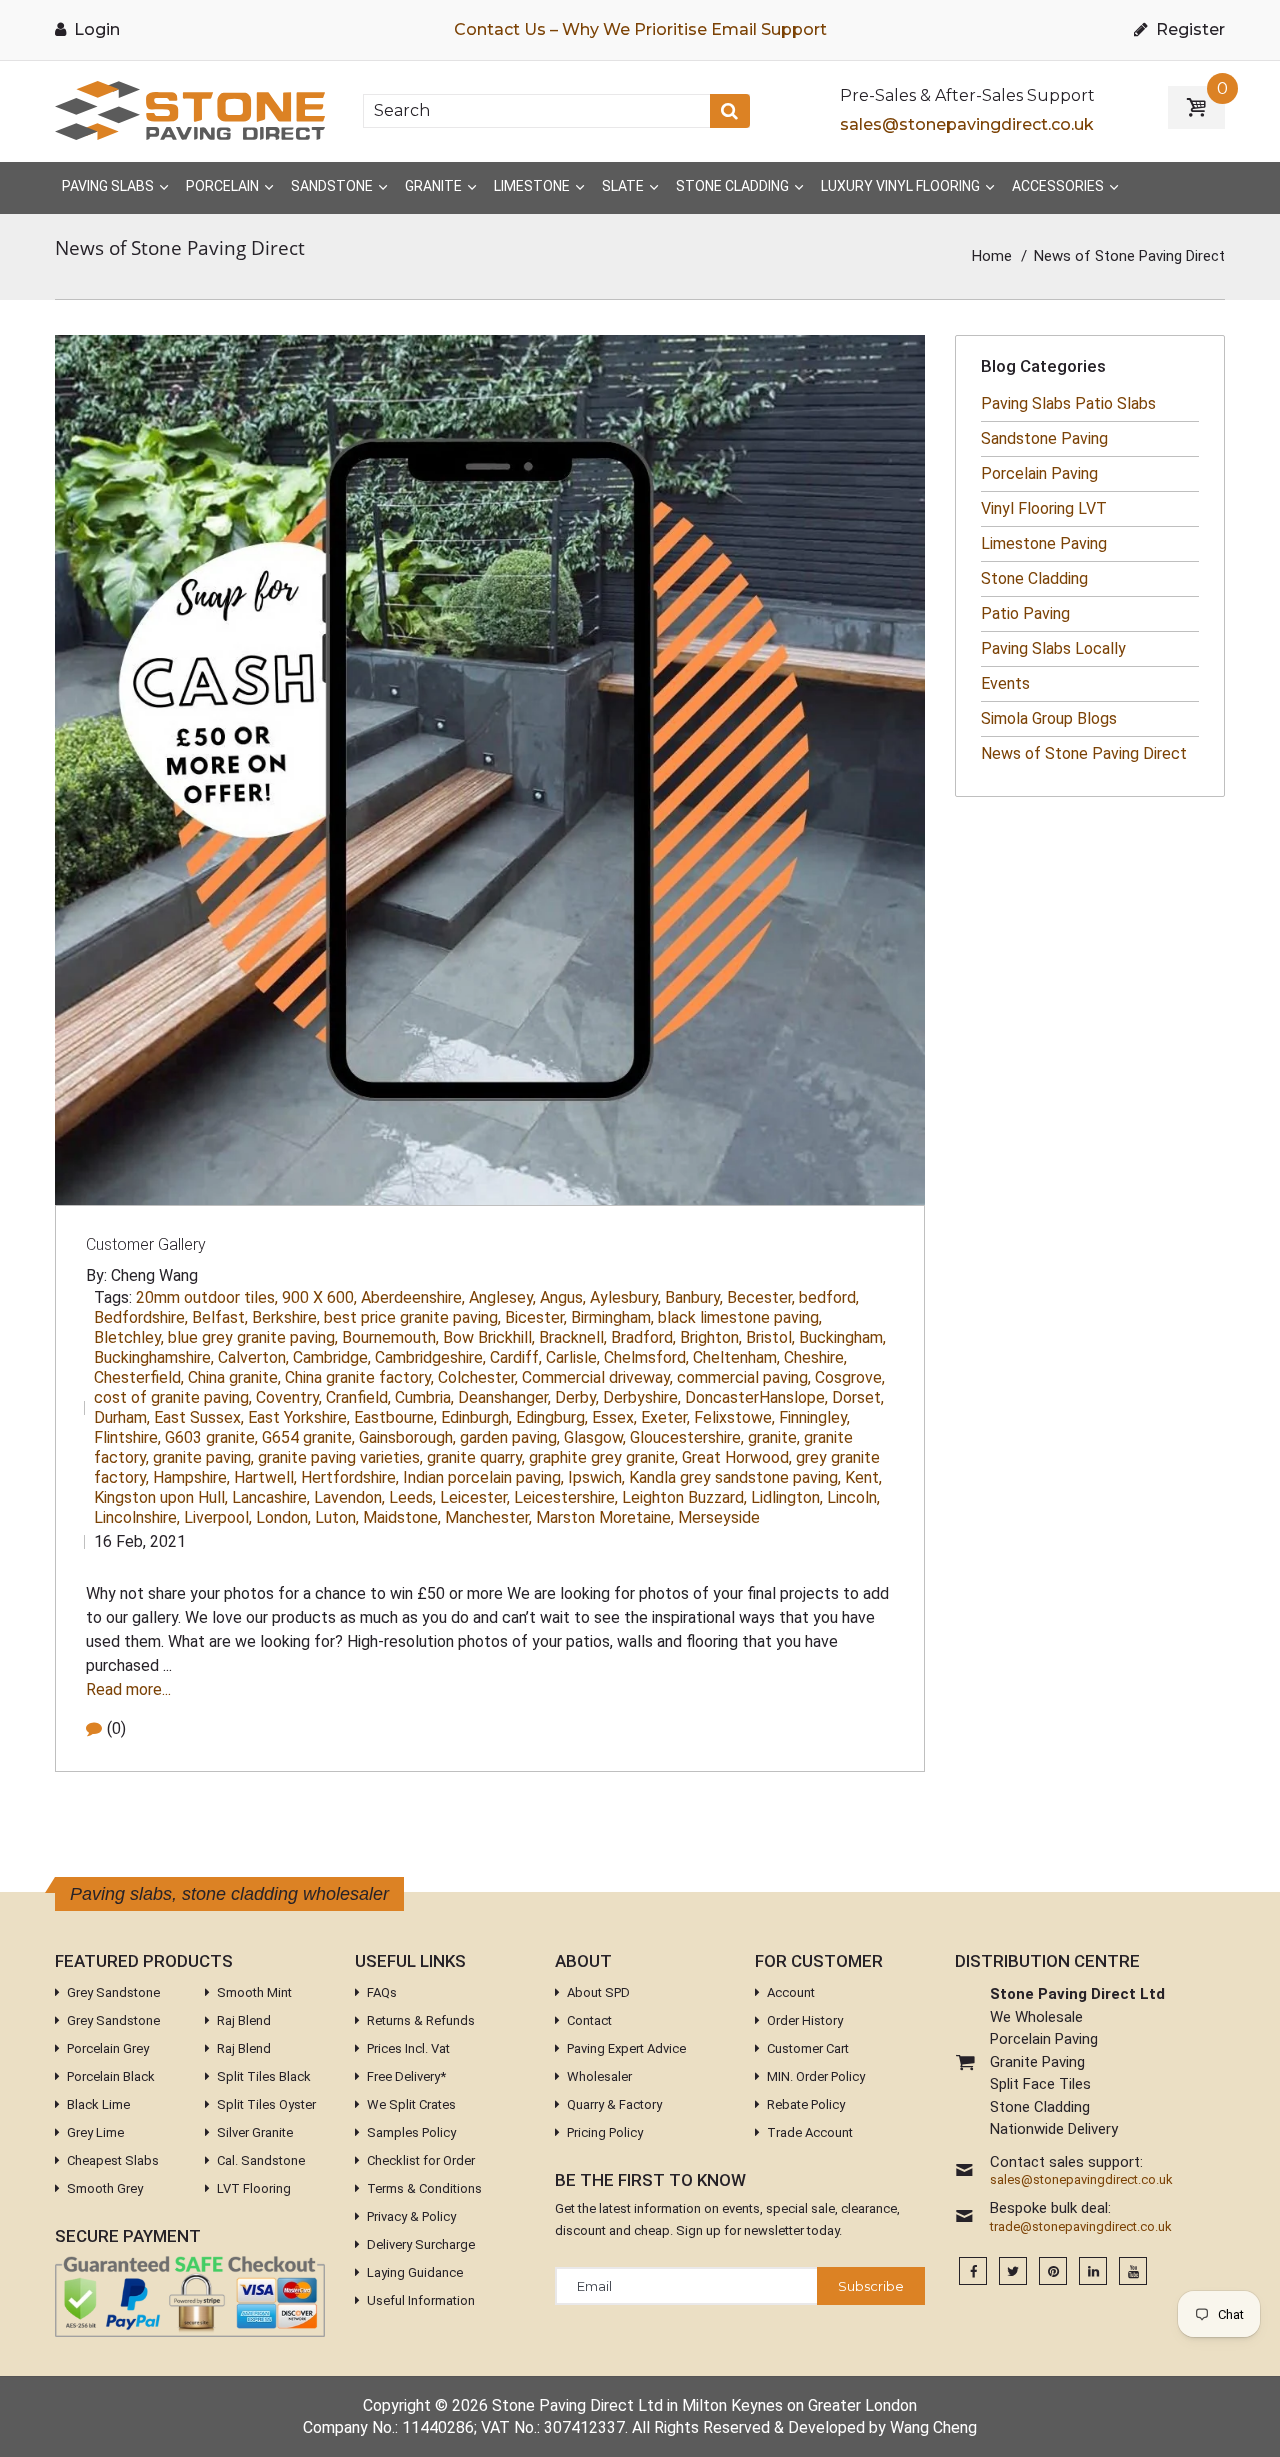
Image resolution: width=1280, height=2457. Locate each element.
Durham (122, 1417)
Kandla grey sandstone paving (735, 1477)
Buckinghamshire (154, 1357)
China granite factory (359, 1377)
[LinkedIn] (1093, 2271)
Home (992, 256)
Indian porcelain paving (483, 1477)
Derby (577, 1397)
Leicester (475, 1497)
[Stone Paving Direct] (190, 109)
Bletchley (129, 1337)
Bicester (536, 1317)
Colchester (478, 1377)
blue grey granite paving (253, 1337)
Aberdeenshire (413, 1297)
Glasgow (595, 1437)
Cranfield (358, 1397)
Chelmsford (646, 1357)
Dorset (858, 1397)
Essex (614, 1417)
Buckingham (842, 1337)
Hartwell (265, 1477)
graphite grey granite (603, 1457)
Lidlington (787, 1497)
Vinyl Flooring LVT (1044, 508)
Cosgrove (850, 1377)
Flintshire (127, 1437)
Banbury (694, 1297)
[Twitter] (1013, 2271)
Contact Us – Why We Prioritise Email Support (640, 29)
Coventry (289, 1397)
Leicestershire (566, 1497)
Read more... (128, 1689)
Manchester (488, 1517)
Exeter (665, 1417)
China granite (234, 1377)
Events (1005, 683)
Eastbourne (395, 1417)
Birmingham (612, 1317)
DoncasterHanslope (756, 1397)
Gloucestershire (687, 1437)
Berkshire (286, 1317)
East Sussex (199, 1417)
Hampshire (191, 1477)
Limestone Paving (1044, 543)
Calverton (253, 1357)
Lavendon (349, 1497)
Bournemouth (390, 1337)
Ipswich (596, 1477)
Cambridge (332, 1357)
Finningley (814, 1417)
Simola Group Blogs (1049, 718)
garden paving (510, 1437)
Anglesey (502, 1297)
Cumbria (424, 1397)
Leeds (412, 1497)
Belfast (220, 1317)
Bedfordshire (141, 1317)
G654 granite (308, 1437)
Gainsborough (407, 1437)
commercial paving (744, 1377)
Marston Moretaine (605, 1517)
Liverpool (218, 1517)
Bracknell (573, 1337)
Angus (563, 1297)
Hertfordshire (350, 1477)
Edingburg (552, 1417)
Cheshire (815, 1357)
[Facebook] (973, 2271)
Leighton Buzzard (684, 1497)
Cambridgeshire (430, 1357)
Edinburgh (476, 1417)
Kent (863, 1477)
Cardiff (516, 1357)
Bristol (770, 1337)
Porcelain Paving (1039, 473)
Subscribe (871, 2286)
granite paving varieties (340, 1457)
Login (95, 29)
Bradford (643, 1337)
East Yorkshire (299, 1417)
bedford (829, 1297)
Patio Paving (1025, 613)
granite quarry (476, 1457)
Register (1188, 29)
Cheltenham (736, 1357)
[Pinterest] (1053, 2271)
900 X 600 (319, 1297)
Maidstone (402, 1517)
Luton (337, 1517)
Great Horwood (737, 1457)
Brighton (711, 1337)
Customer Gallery (146, 1244)
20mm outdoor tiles (207, 1297)
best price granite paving (412, 1317)
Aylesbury (625, 1297)
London (283, 1517)
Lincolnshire (137, 1517)
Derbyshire (642, 1397)
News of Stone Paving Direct (1084, 753)
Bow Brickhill (489, 1337)
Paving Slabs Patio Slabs (1068, 403)
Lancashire (271, 1497)
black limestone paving (740, 1317)
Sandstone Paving (1044, 438)
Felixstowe (734, 1417)
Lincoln (853, 1497)
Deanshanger (504, 1397)
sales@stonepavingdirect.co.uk (967, 124)
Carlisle (573, 1357)
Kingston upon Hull (161, 1497)
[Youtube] (1133, 2271)
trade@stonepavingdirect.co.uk (1081, 2227)
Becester (761, 1297)
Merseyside (719, 1517)
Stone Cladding (1034, 578)
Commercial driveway (597, 1377)
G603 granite (211, 1437)
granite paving (203, 1457)
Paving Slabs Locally (1053, 648)
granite (774, 1437)
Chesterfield (139, 1377)
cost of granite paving (173, 1397)
